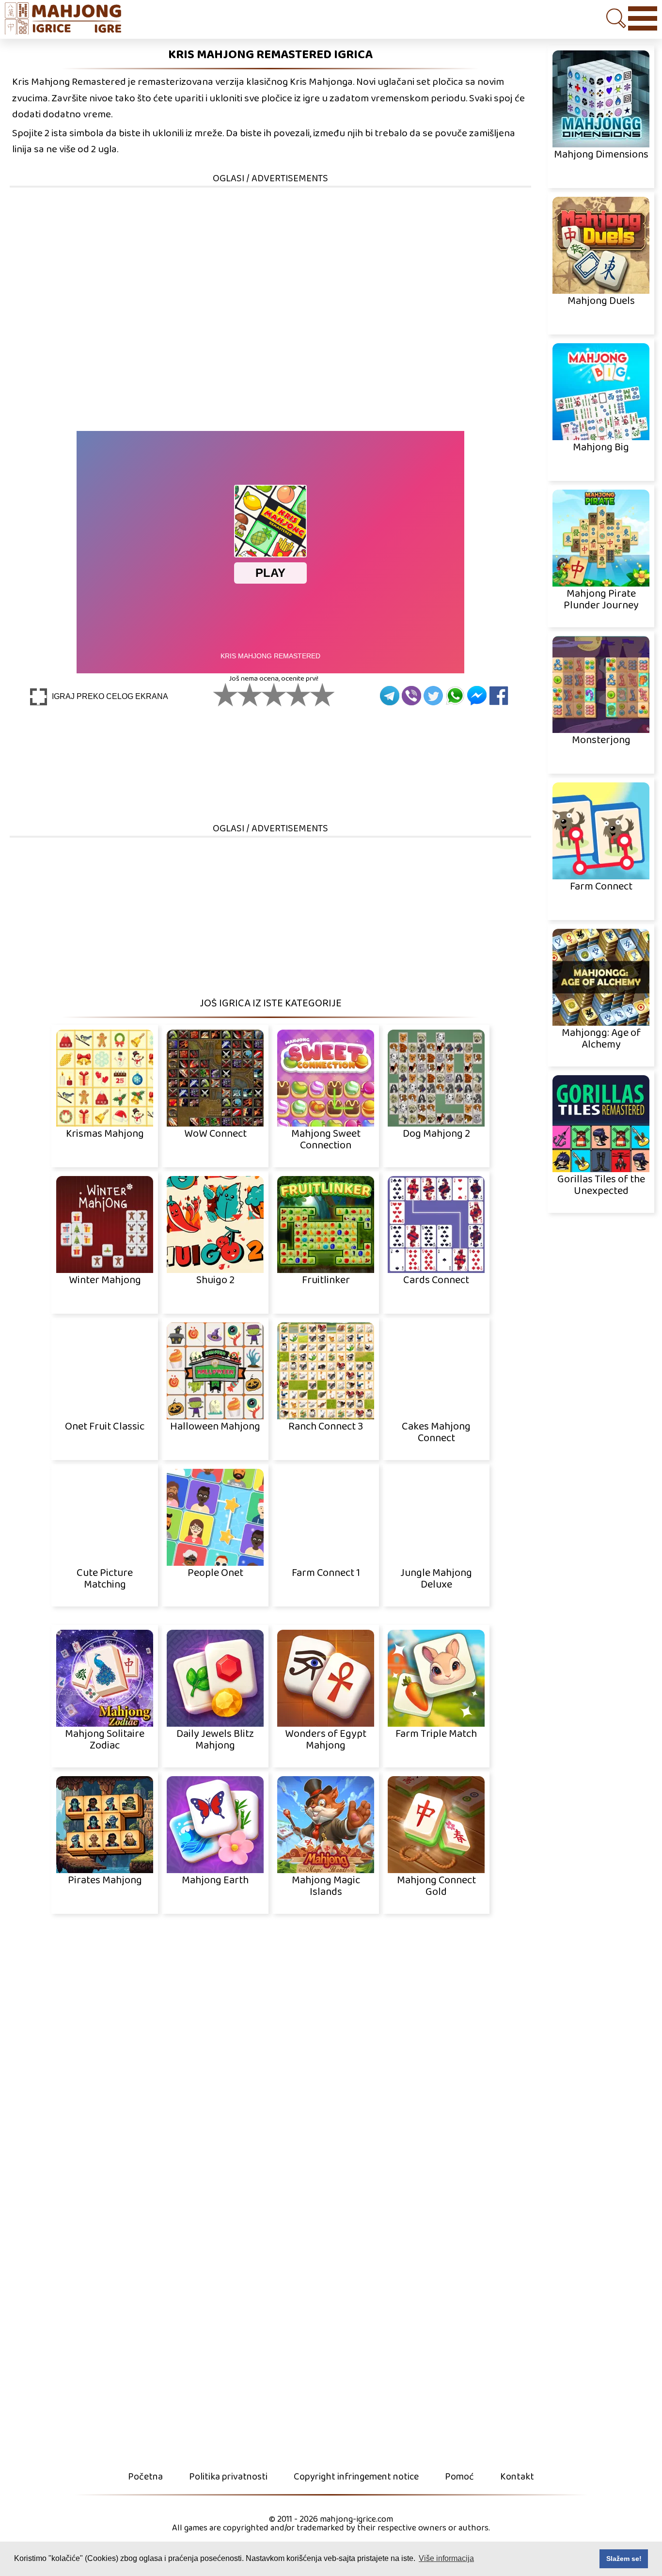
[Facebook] (499, 696)
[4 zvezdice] (298, 695)
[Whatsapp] (455, 696)
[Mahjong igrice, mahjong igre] (68, 20)
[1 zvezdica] (225, 695)
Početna (145, 2477)
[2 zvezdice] (250, 695)
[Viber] (411, 696)
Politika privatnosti (228, 2477)
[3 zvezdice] (274, 695)
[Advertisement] (270, 256)
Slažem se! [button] (624, 2559)
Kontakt (517, 2477)
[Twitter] (433, 696)
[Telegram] (390, 696)
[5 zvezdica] (322, 695)
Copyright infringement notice (356, 2477)
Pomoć (459, 2477)
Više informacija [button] (446, 2558)
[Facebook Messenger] (477, 696)
